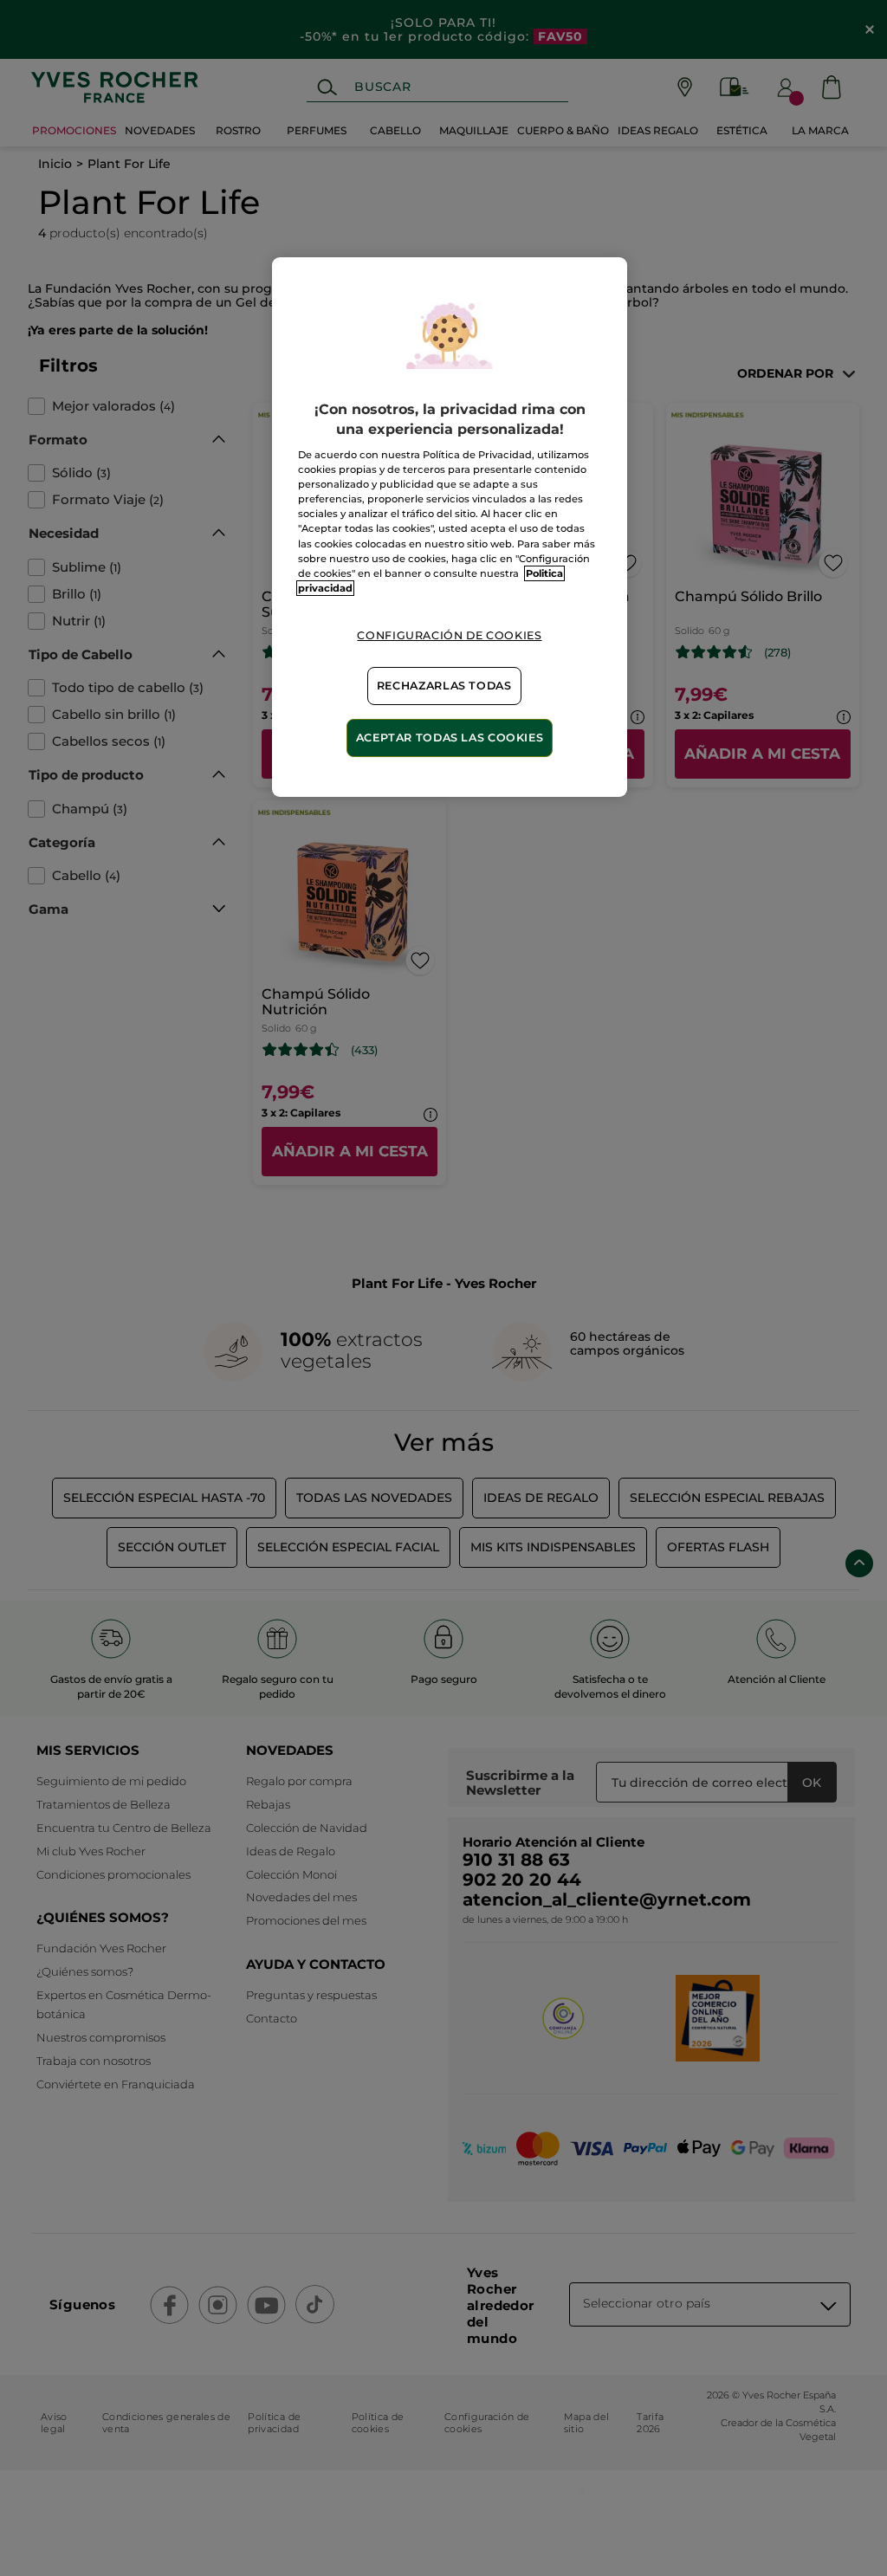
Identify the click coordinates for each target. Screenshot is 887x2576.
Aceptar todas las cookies (450, 738)
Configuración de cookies (449, 635)
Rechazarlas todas (444, 686)
